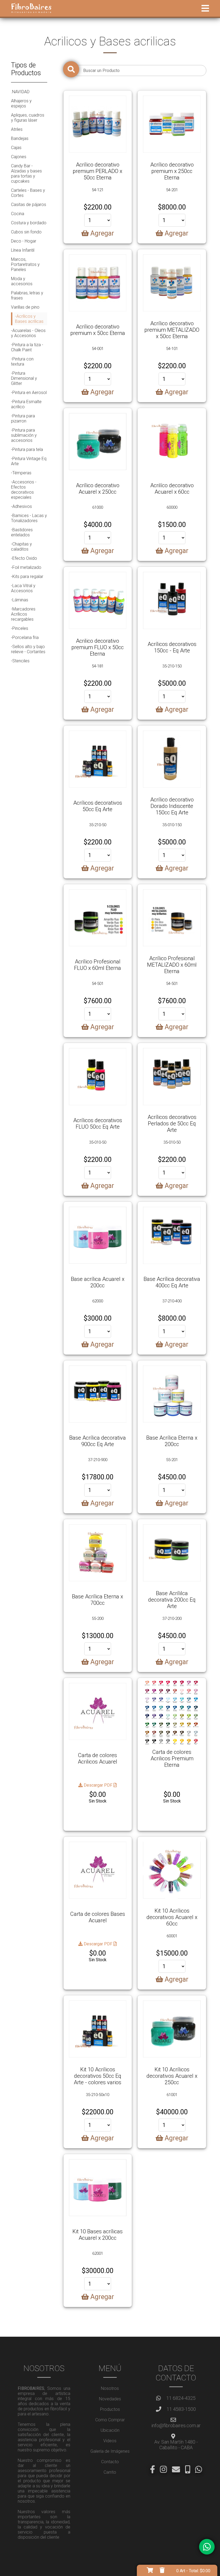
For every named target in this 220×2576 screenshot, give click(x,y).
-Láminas (20, 600)
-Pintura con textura (22, 362)
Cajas (16, 148)
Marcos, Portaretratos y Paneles (25, 264)
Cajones (19, 157)
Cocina (18, 214)
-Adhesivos (21, 506)
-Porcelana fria (25, 637)
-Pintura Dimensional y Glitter (24, 378)
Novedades (110, 2399)
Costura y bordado (29, 223)
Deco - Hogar (24, 241)
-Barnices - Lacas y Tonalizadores (29, 518)
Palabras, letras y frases (27, 295)
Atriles (17, 129)
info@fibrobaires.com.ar (176, 2425)
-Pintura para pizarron (23, 418)
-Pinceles (20, 628)
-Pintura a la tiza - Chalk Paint (27, 347)
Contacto (110, 2462)
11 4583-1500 (181, 2409)
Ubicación (110, 2430)
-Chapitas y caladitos (21, 547)
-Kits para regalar (27, 577)
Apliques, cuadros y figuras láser (28, 118)
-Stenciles (20, 661)
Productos (110, 2409)
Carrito (110, 2472)
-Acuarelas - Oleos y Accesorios (28, 333)
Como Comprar (110, 2420)
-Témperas (21, 473)
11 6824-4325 (181, 2398)
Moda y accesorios (22, 281)
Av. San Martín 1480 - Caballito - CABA (176, 2445)
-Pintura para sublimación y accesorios (24, 435)
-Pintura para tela (27, 449)
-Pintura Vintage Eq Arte (29, 461)
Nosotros (110, 2388)
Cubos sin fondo (26, 232)
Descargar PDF (98, 1785)
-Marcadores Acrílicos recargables (23, 614)
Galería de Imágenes (110, 2451)
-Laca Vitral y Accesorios (23, 588)
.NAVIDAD (20, 92)
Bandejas (20, 138)
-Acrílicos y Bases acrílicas (29, 319)
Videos (110, 2441)
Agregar (101, 233)
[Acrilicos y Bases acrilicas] (98, 124)
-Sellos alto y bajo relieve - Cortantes (28, 649)
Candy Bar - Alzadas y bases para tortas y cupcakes (26, 174)
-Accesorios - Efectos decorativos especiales (24, 490)
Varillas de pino (25, 307)
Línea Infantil (23, 250)
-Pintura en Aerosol (29, 393)
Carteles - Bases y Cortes (28, 193)
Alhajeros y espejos (21, 103)
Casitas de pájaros (29, 205)
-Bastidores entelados (22, 532)
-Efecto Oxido (24, 558)
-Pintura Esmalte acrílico (26, 404)
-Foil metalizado (26, 567)
